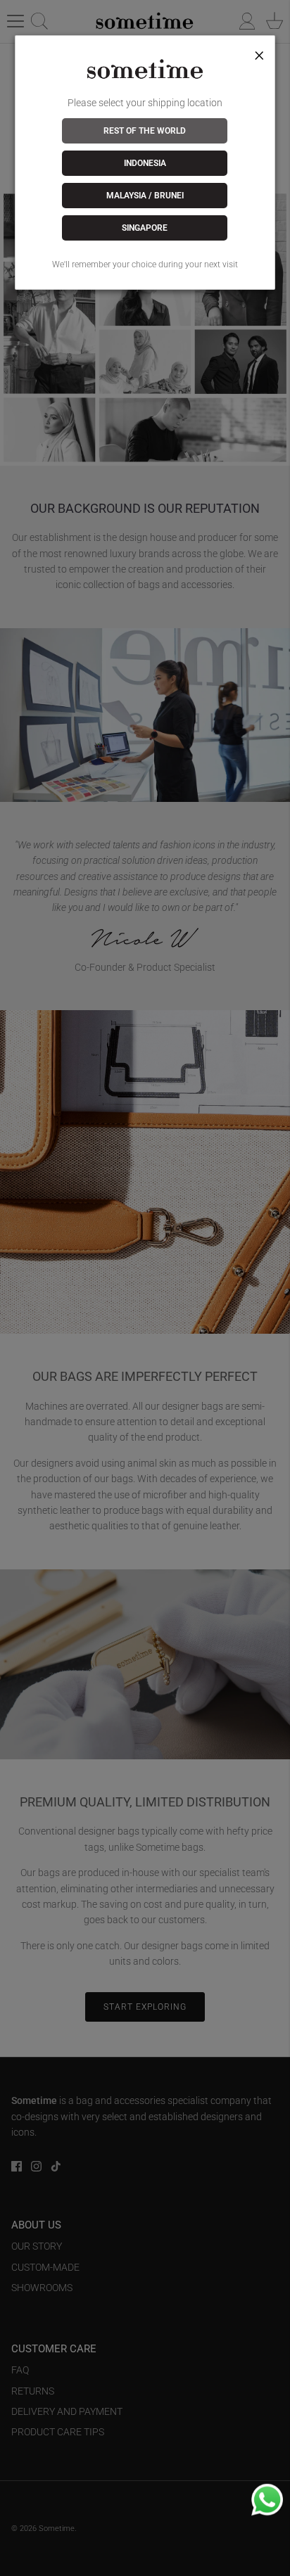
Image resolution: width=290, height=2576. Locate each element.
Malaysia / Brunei (145, 196)
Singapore (145, 228)
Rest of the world (145, 131)
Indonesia (145, 163)
